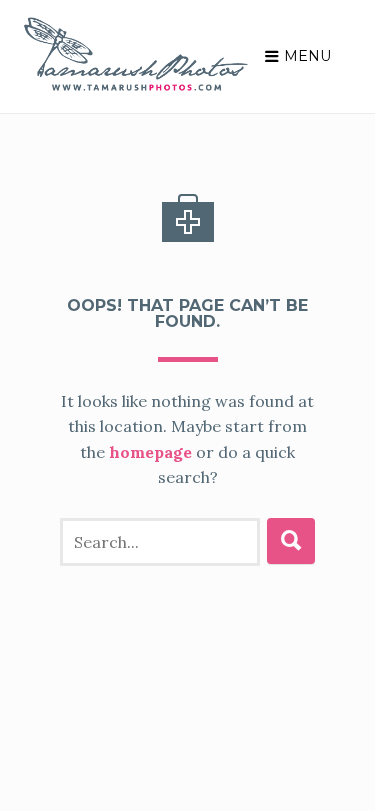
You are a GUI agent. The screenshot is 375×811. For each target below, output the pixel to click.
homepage (150, 452)
